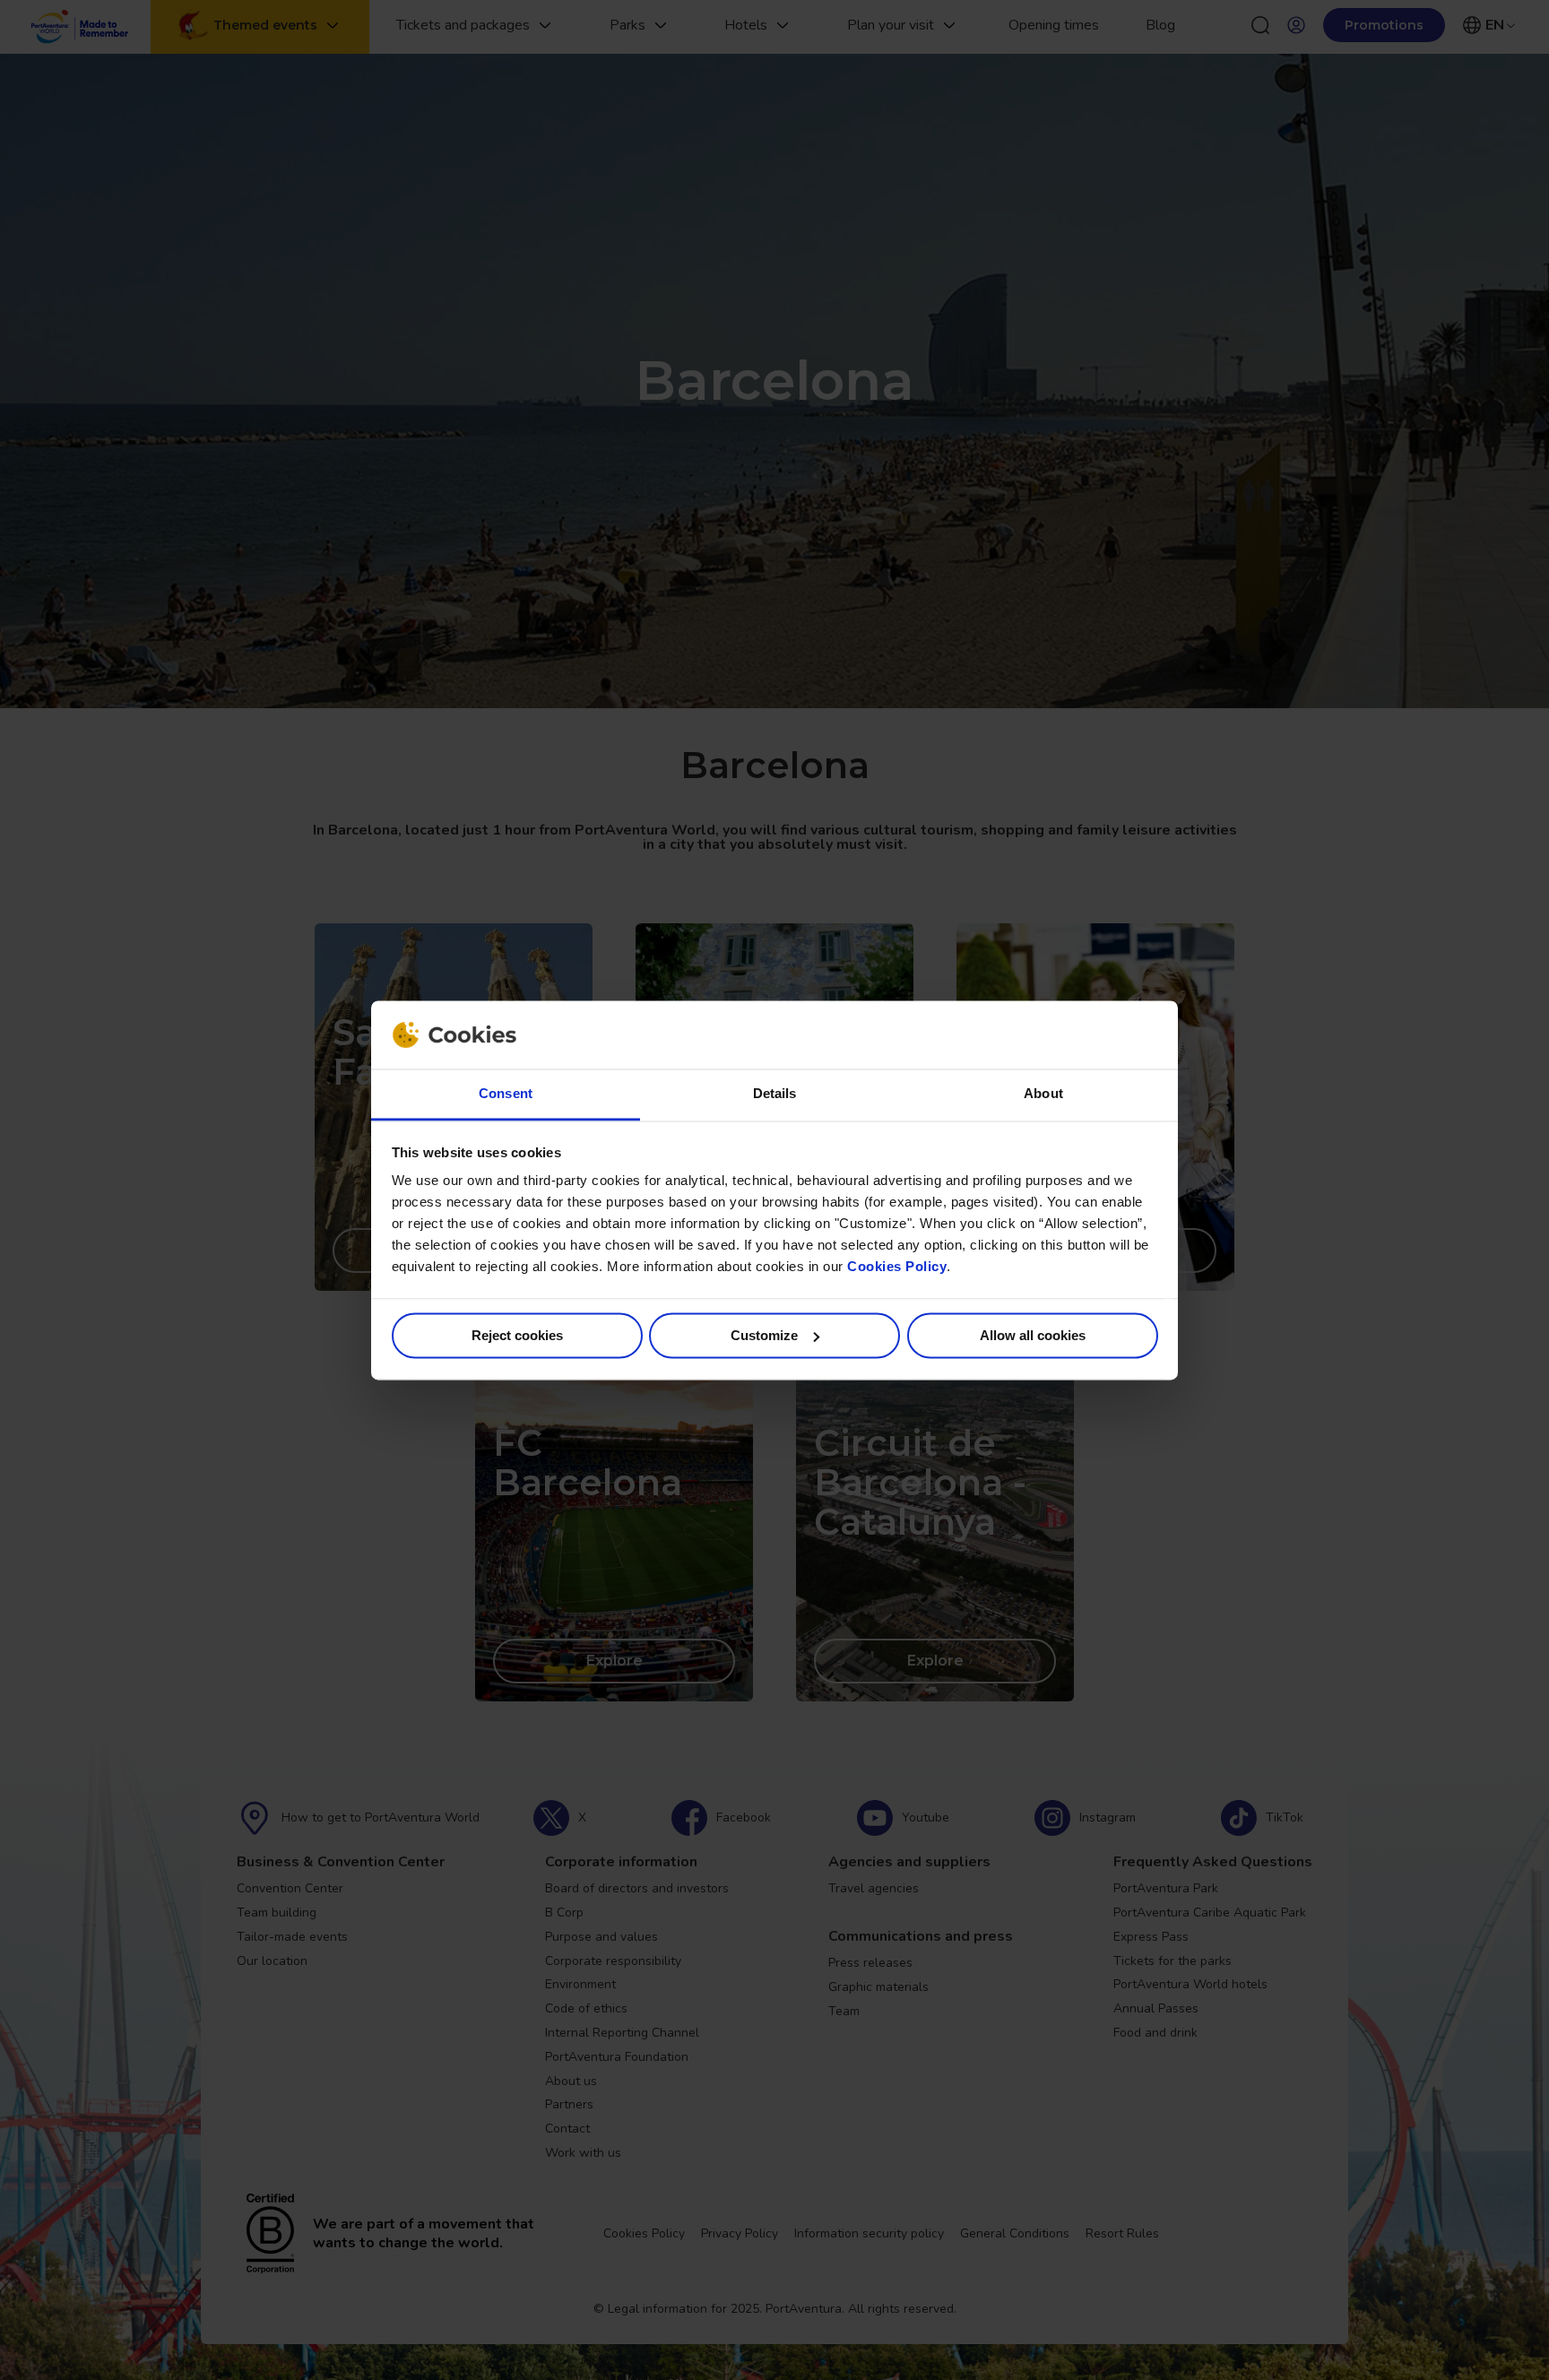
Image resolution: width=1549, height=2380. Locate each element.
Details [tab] (775, 1094)
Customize (764, 1335)
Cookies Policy (897, 1267)
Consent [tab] (506, 1094)
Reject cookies (517, 1335)
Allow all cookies (1033, 1335)
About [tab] (1043, 1094)
